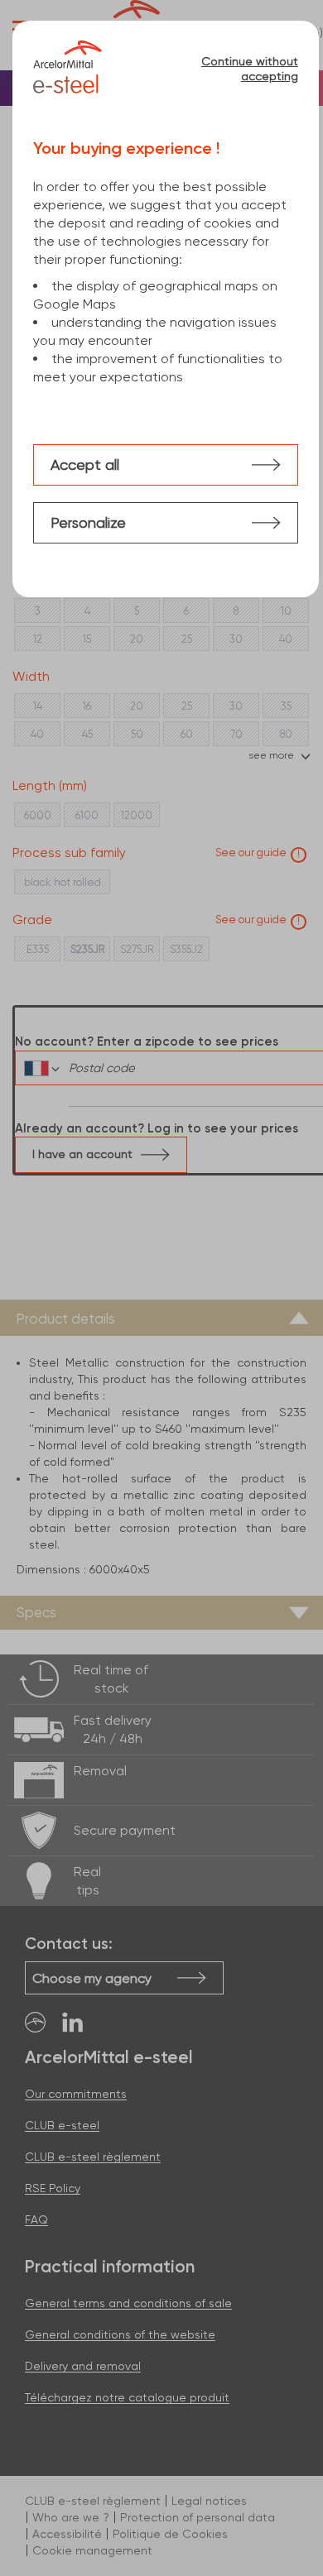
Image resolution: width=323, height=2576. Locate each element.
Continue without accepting (249, 69)
